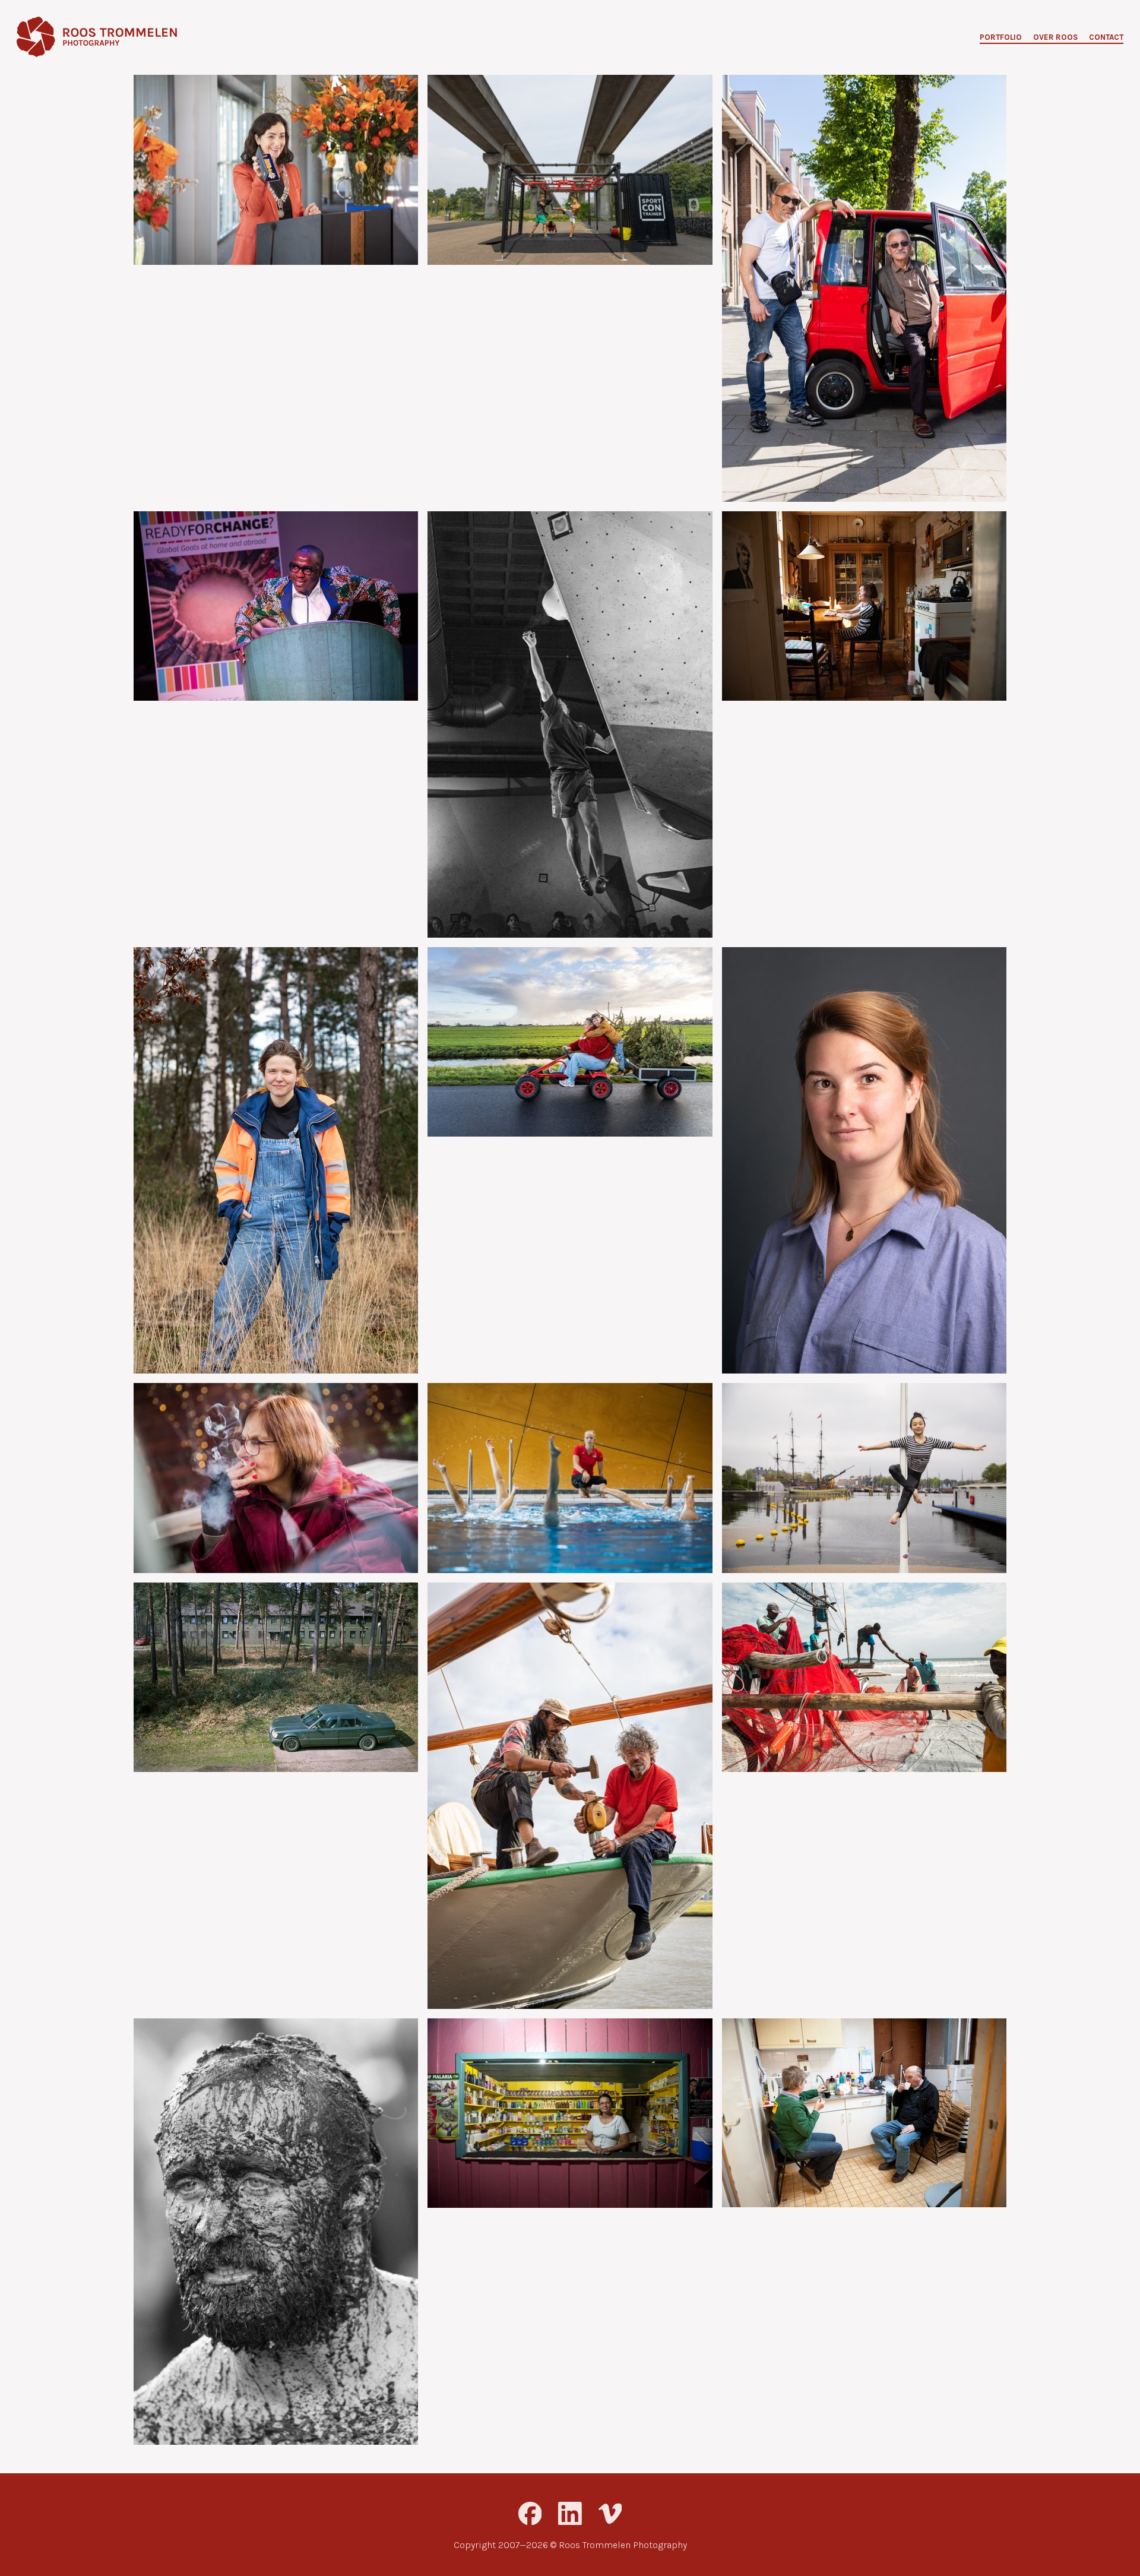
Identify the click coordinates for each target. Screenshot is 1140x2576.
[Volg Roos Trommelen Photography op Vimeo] (610, 2514)
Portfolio (1001, 38)
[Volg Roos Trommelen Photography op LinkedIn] (570, 2514)
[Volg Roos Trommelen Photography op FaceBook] (530, 2514)
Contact (1106, 38)
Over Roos (1055, 38)
